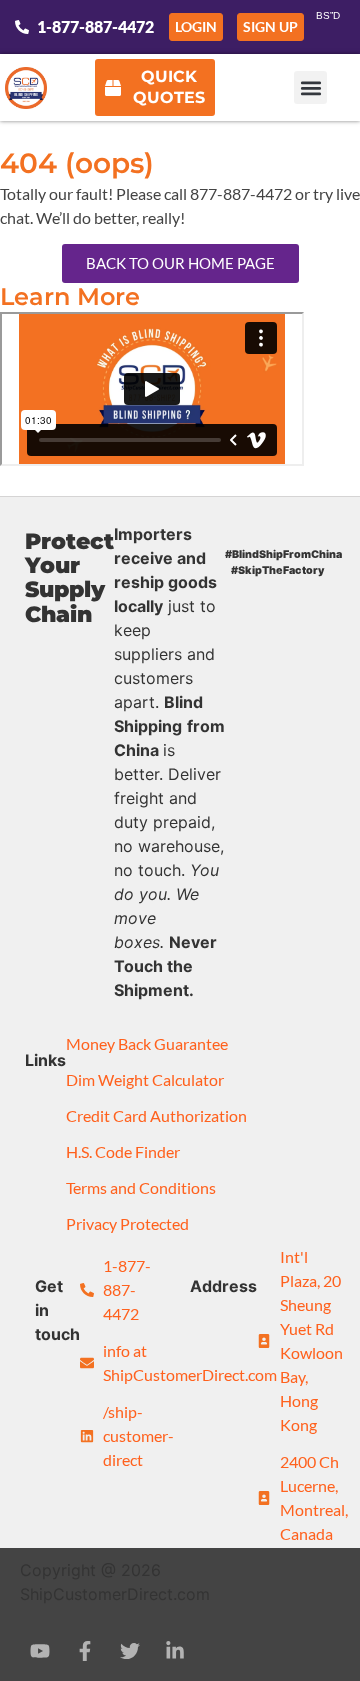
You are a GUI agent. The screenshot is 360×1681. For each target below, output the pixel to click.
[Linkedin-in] (175, 1651)
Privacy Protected (127, 1223)
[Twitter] (130, 1651)
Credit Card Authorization (156, 1115)
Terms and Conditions (141, 1187)
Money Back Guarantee (147, 1043)
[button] (310, 87)
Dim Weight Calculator (145, 1079)
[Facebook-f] (85, 1651)
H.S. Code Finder (123, 1151)
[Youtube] (40, 1651)
